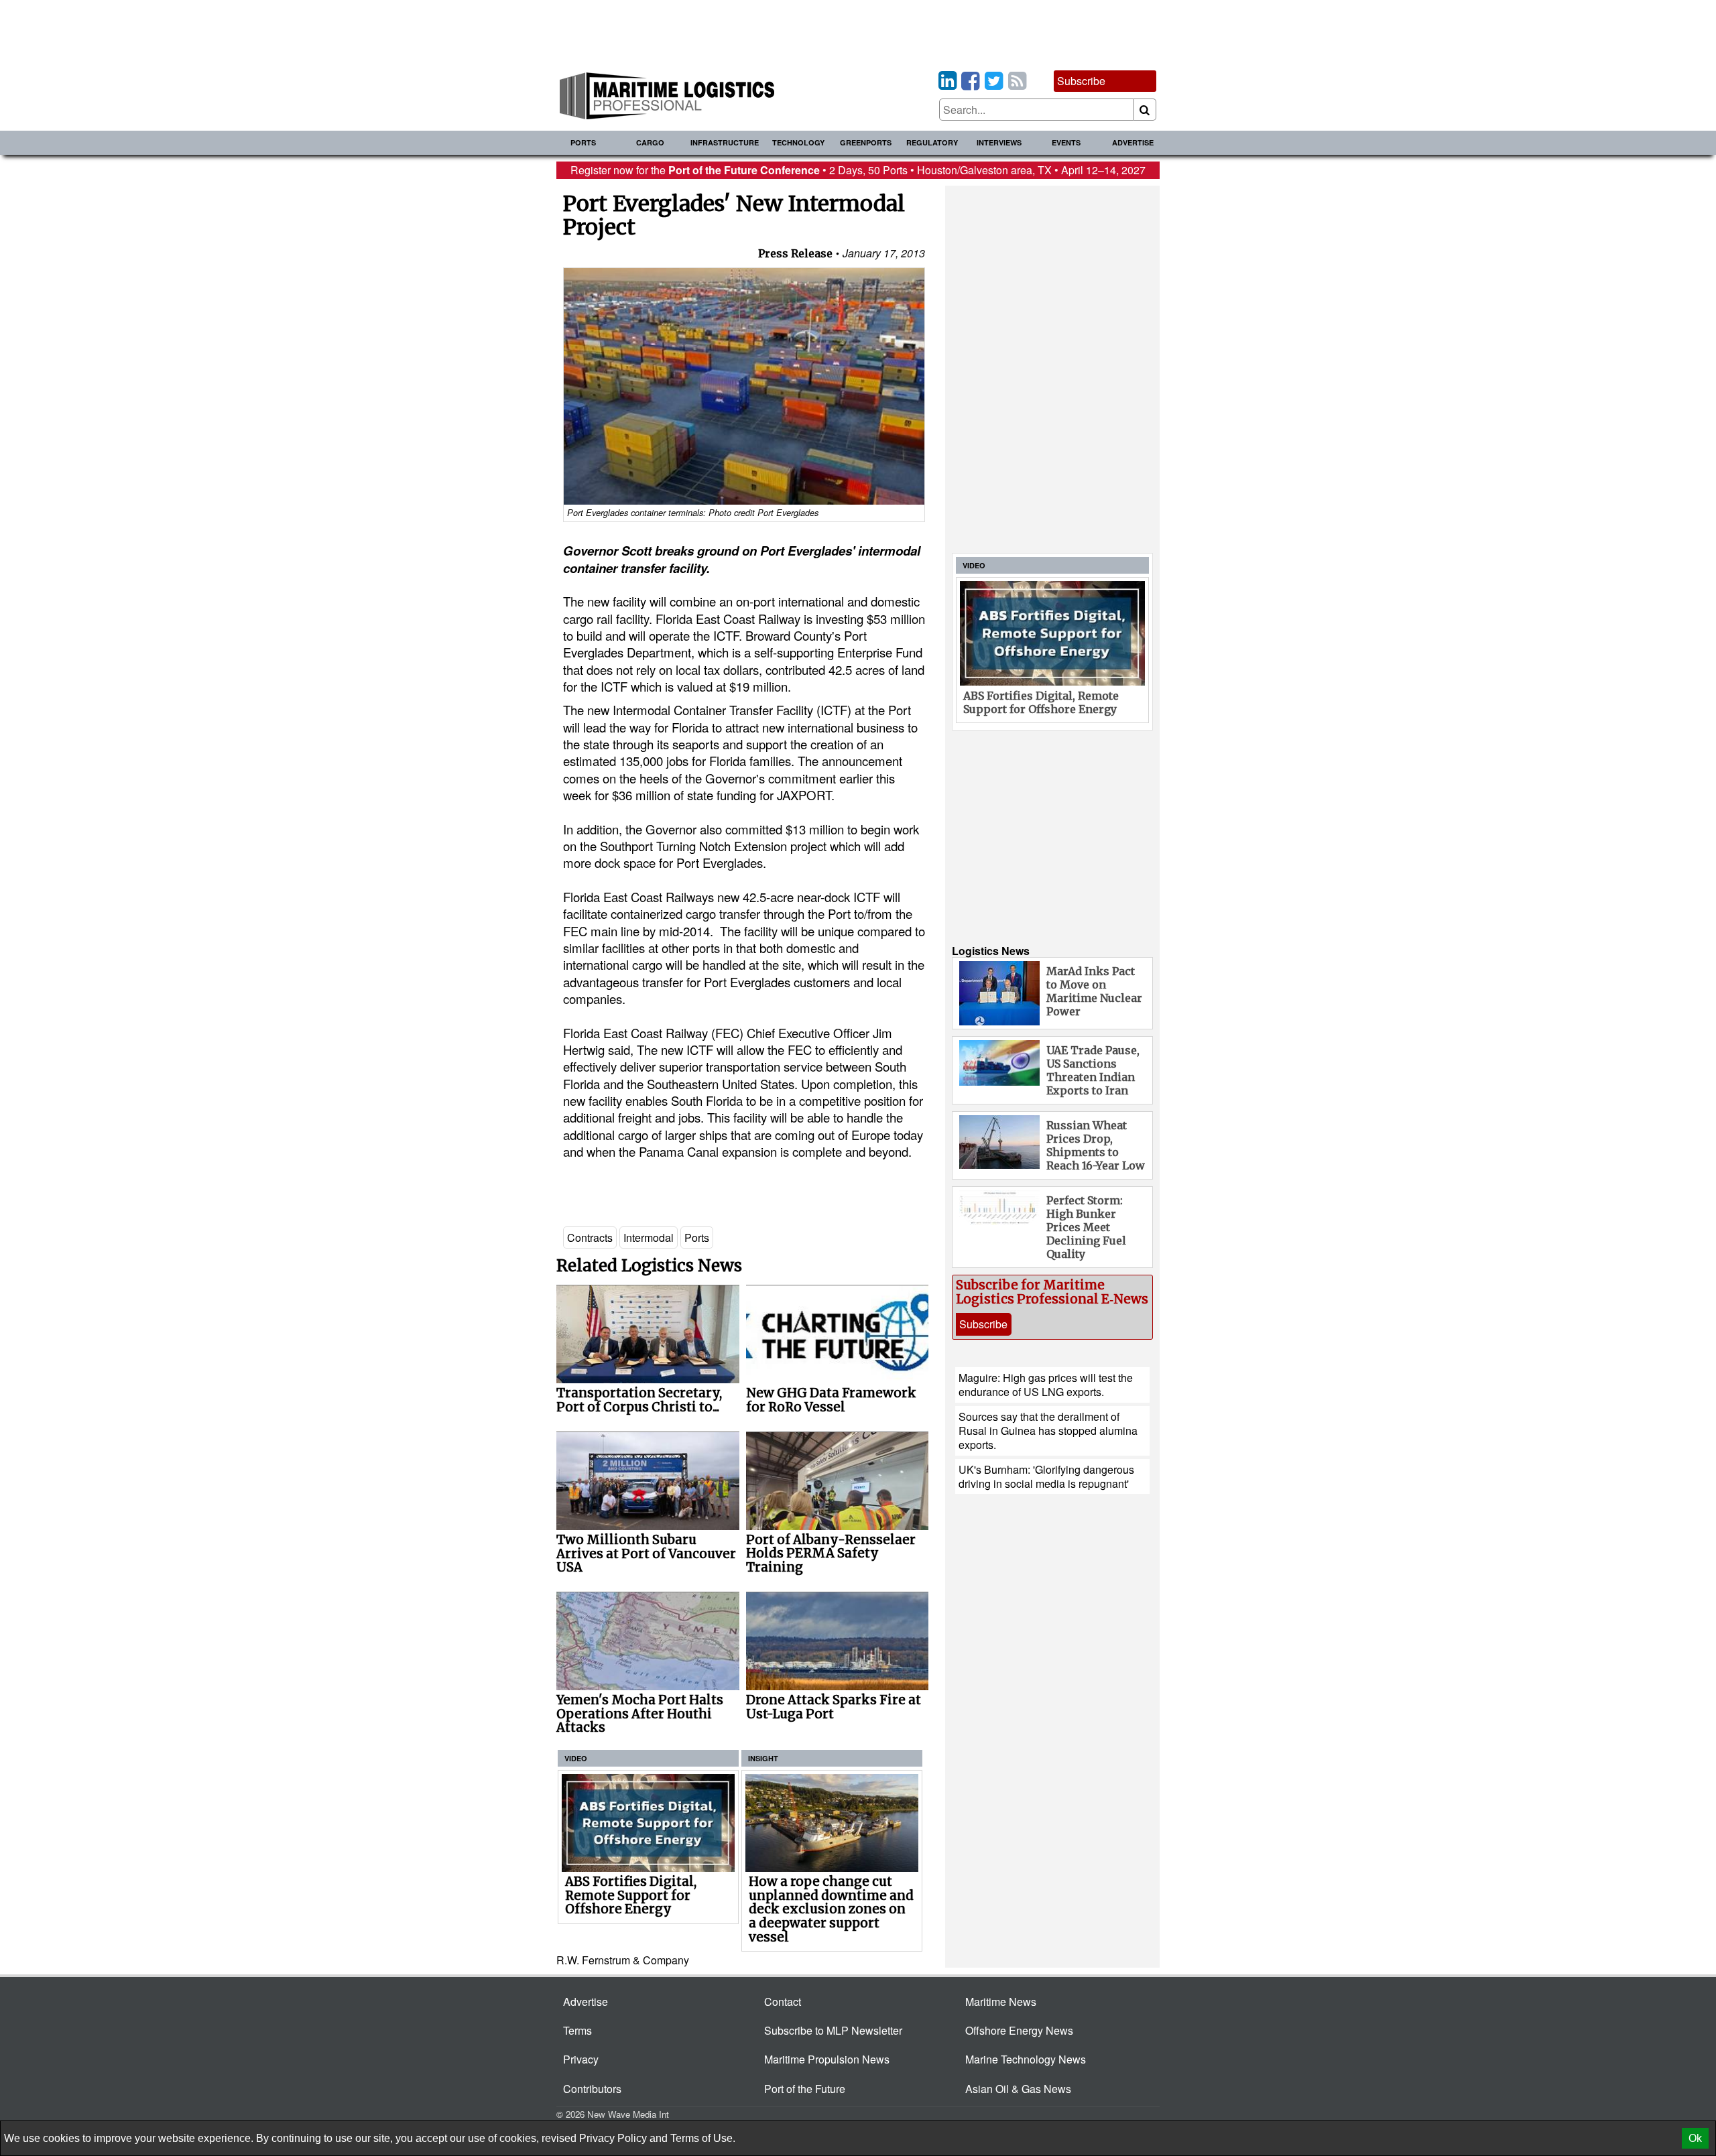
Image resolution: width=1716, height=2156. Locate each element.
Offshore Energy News (1019, 2030)
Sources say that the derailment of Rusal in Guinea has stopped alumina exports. (1048, 1431)
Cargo (650, 142)
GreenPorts (866, 142)
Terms (577, 2030)
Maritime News (1001, 2002)
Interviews (999, 142)
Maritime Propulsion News (827, 2059)
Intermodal (649, 1238)
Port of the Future (805, 2089)
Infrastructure (725, 142)
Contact (783, 2002)
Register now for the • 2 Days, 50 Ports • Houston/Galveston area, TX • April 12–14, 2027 (858, 170)
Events (1066, 142)
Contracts (590, 1238)
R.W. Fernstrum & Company (623, 1960)
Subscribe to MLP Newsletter (833, 2030)
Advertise (1133, 142)
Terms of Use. (703, 2138)
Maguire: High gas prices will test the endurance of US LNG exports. (1046, 1385)
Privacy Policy (613, 2138)
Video (576, 1758)
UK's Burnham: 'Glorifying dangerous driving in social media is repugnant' (1046, 1476)
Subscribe (1081, 81)
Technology (798, 142)
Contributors (592, 2089)
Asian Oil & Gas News (1018, 2089)
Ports (583, 142)
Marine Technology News (1026, 2059)
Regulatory (932, 142)
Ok (1695, 2138)
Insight (763, 1758)
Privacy (581, 2059)
